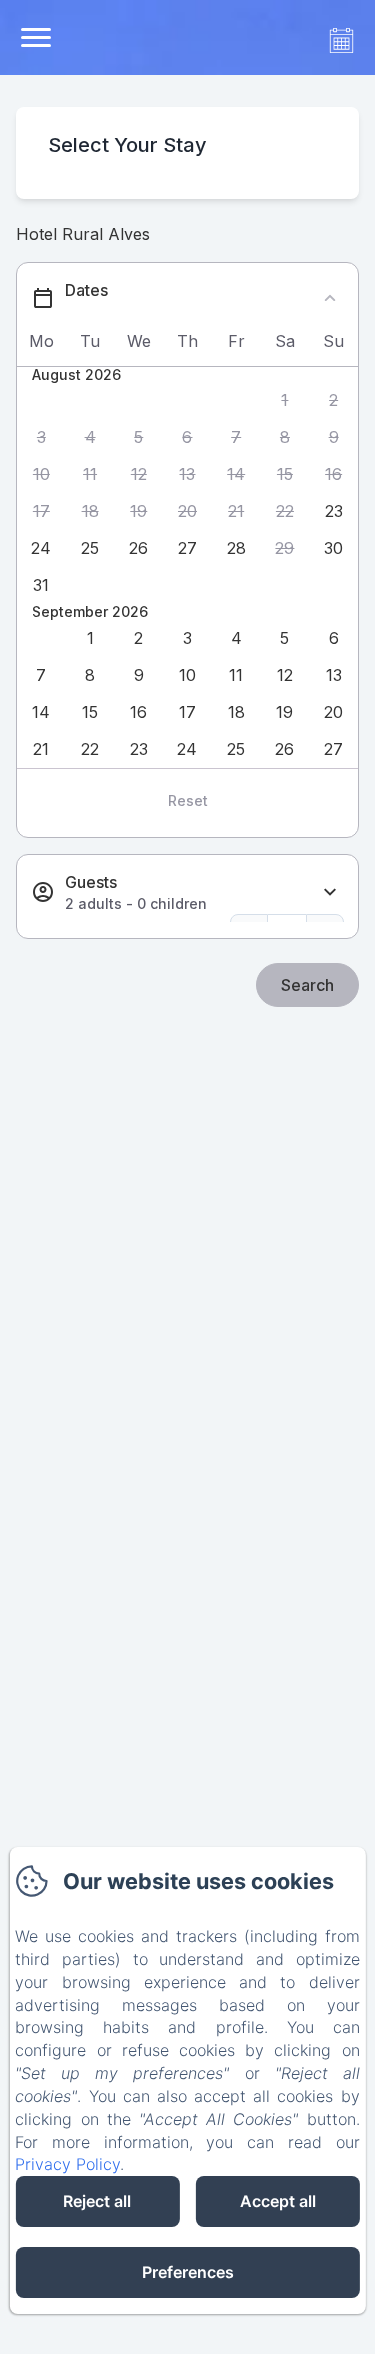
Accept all (278, 2201)
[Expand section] (330, 892)
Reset (188, 800)
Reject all (97, 2201)
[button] (285, 400)
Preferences (188, 2272)
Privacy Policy (67, 2164)
